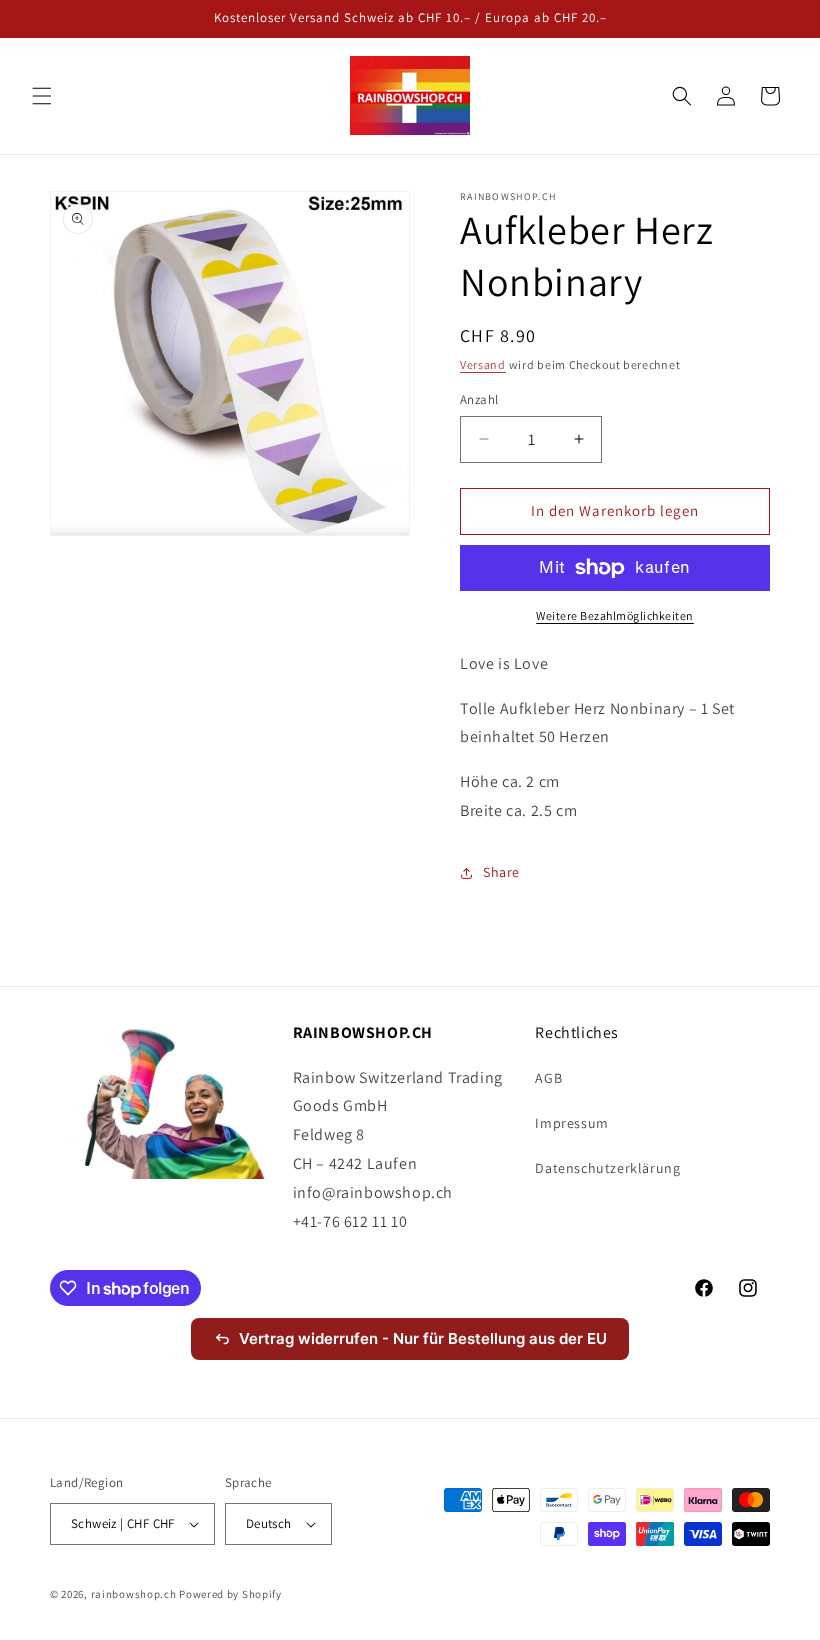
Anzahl (479, 399)
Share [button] (501, 872)
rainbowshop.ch (134, 1594)
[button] (42, 96)
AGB (548, 1078)
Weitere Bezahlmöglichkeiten (615, 615)
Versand (483, 364)
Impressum (571, 1123)
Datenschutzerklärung (607, 1168)
